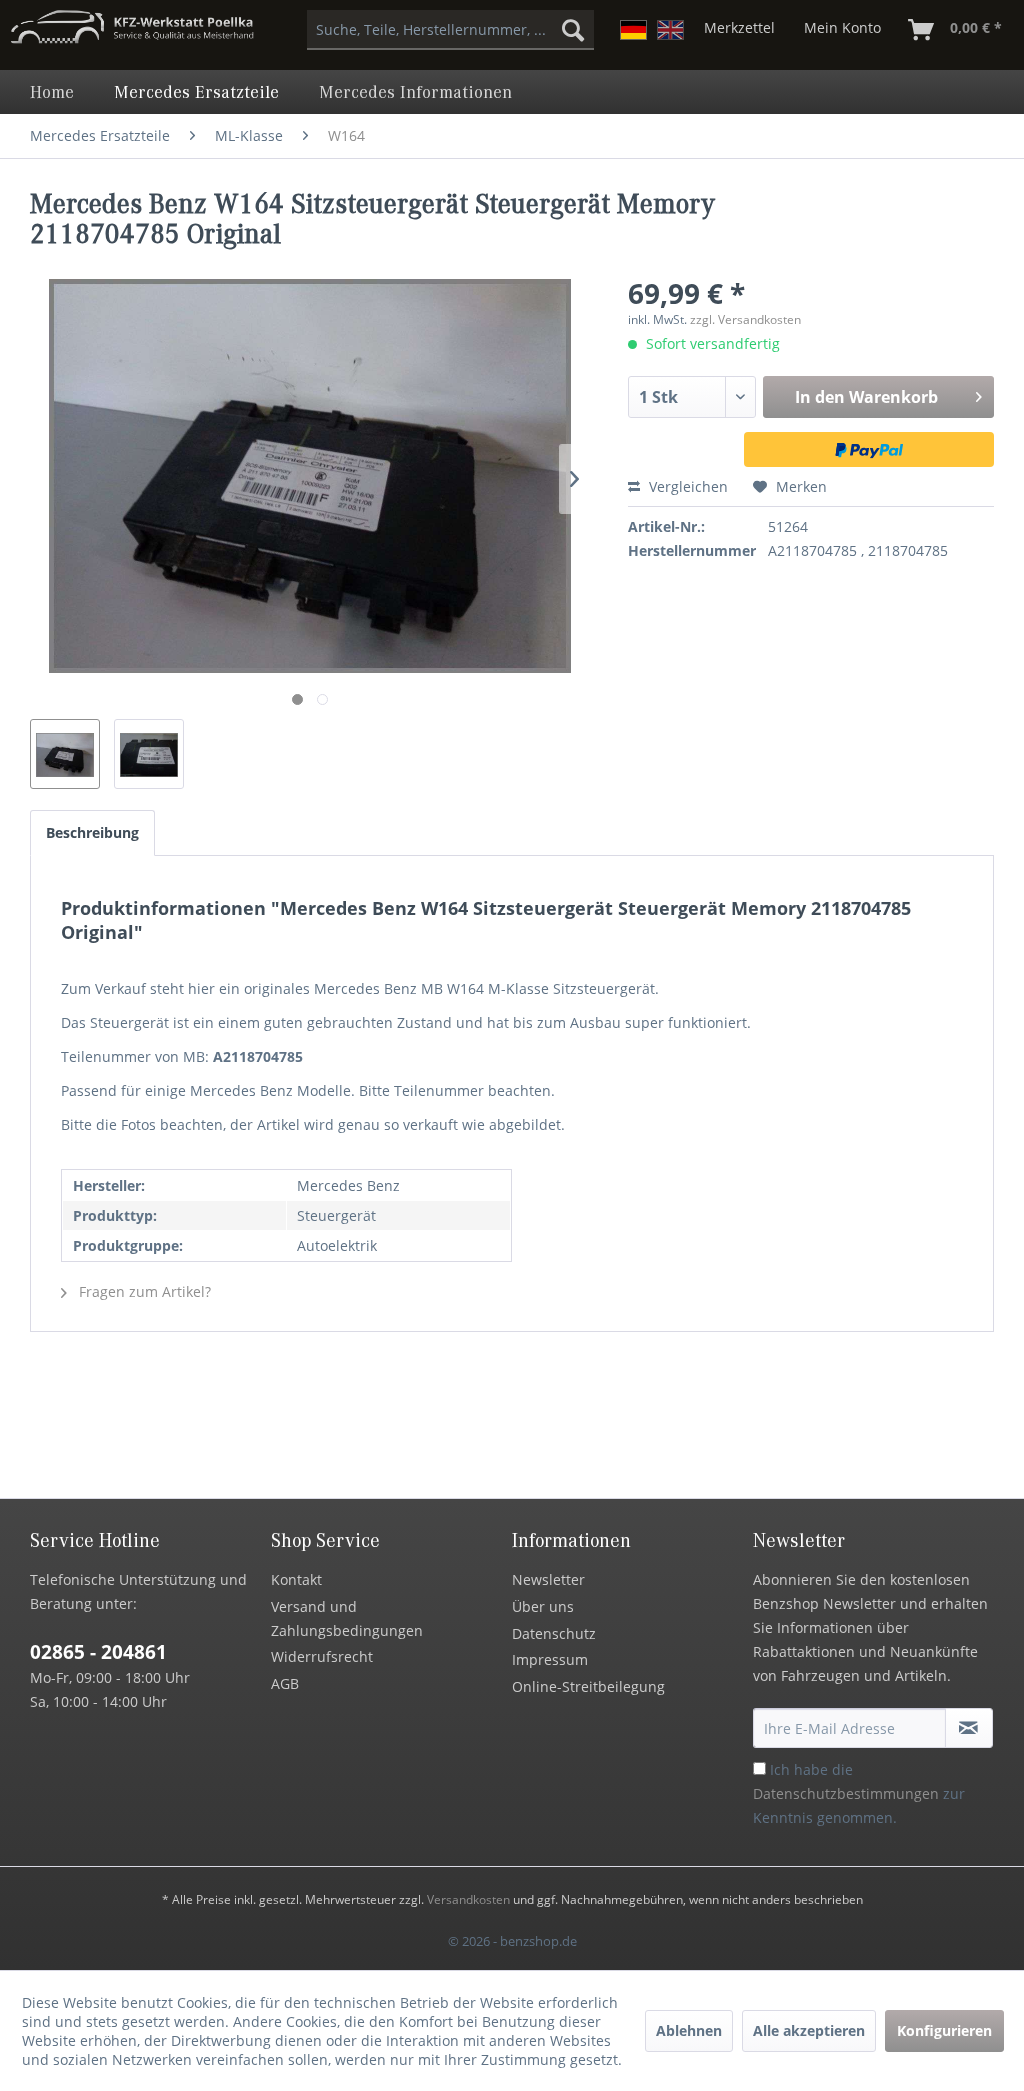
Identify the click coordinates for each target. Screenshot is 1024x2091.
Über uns (543, 1606)
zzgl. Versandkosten (745, 319)
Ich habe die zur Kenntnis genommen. (859, 1793)
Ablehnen (689, 2030)
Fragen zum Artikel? (143, 1291)
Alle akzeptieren (809, 2030)
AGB (285, 1683)
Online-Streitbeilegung (588, 1686)
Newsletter (548, 1579)
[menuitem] (450, 30)
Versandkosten (468, 1899)
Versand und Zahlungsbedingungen (347, 1618)
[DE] (633, 30)
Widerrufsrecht (322, 1656)
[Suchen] (573, 30)
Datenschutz (554, 1633)
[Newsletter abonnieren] (969, 1728)
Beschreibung (92, 832)
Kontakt (296, 1579)
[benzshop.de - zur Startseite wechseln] (132, 35)
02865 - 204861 (98, 1652)
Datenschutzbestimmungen (846, 1793)
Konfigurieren (944, 2030)
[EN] (670, 30)
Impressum (550, 1659)
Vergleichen (686, 486)
